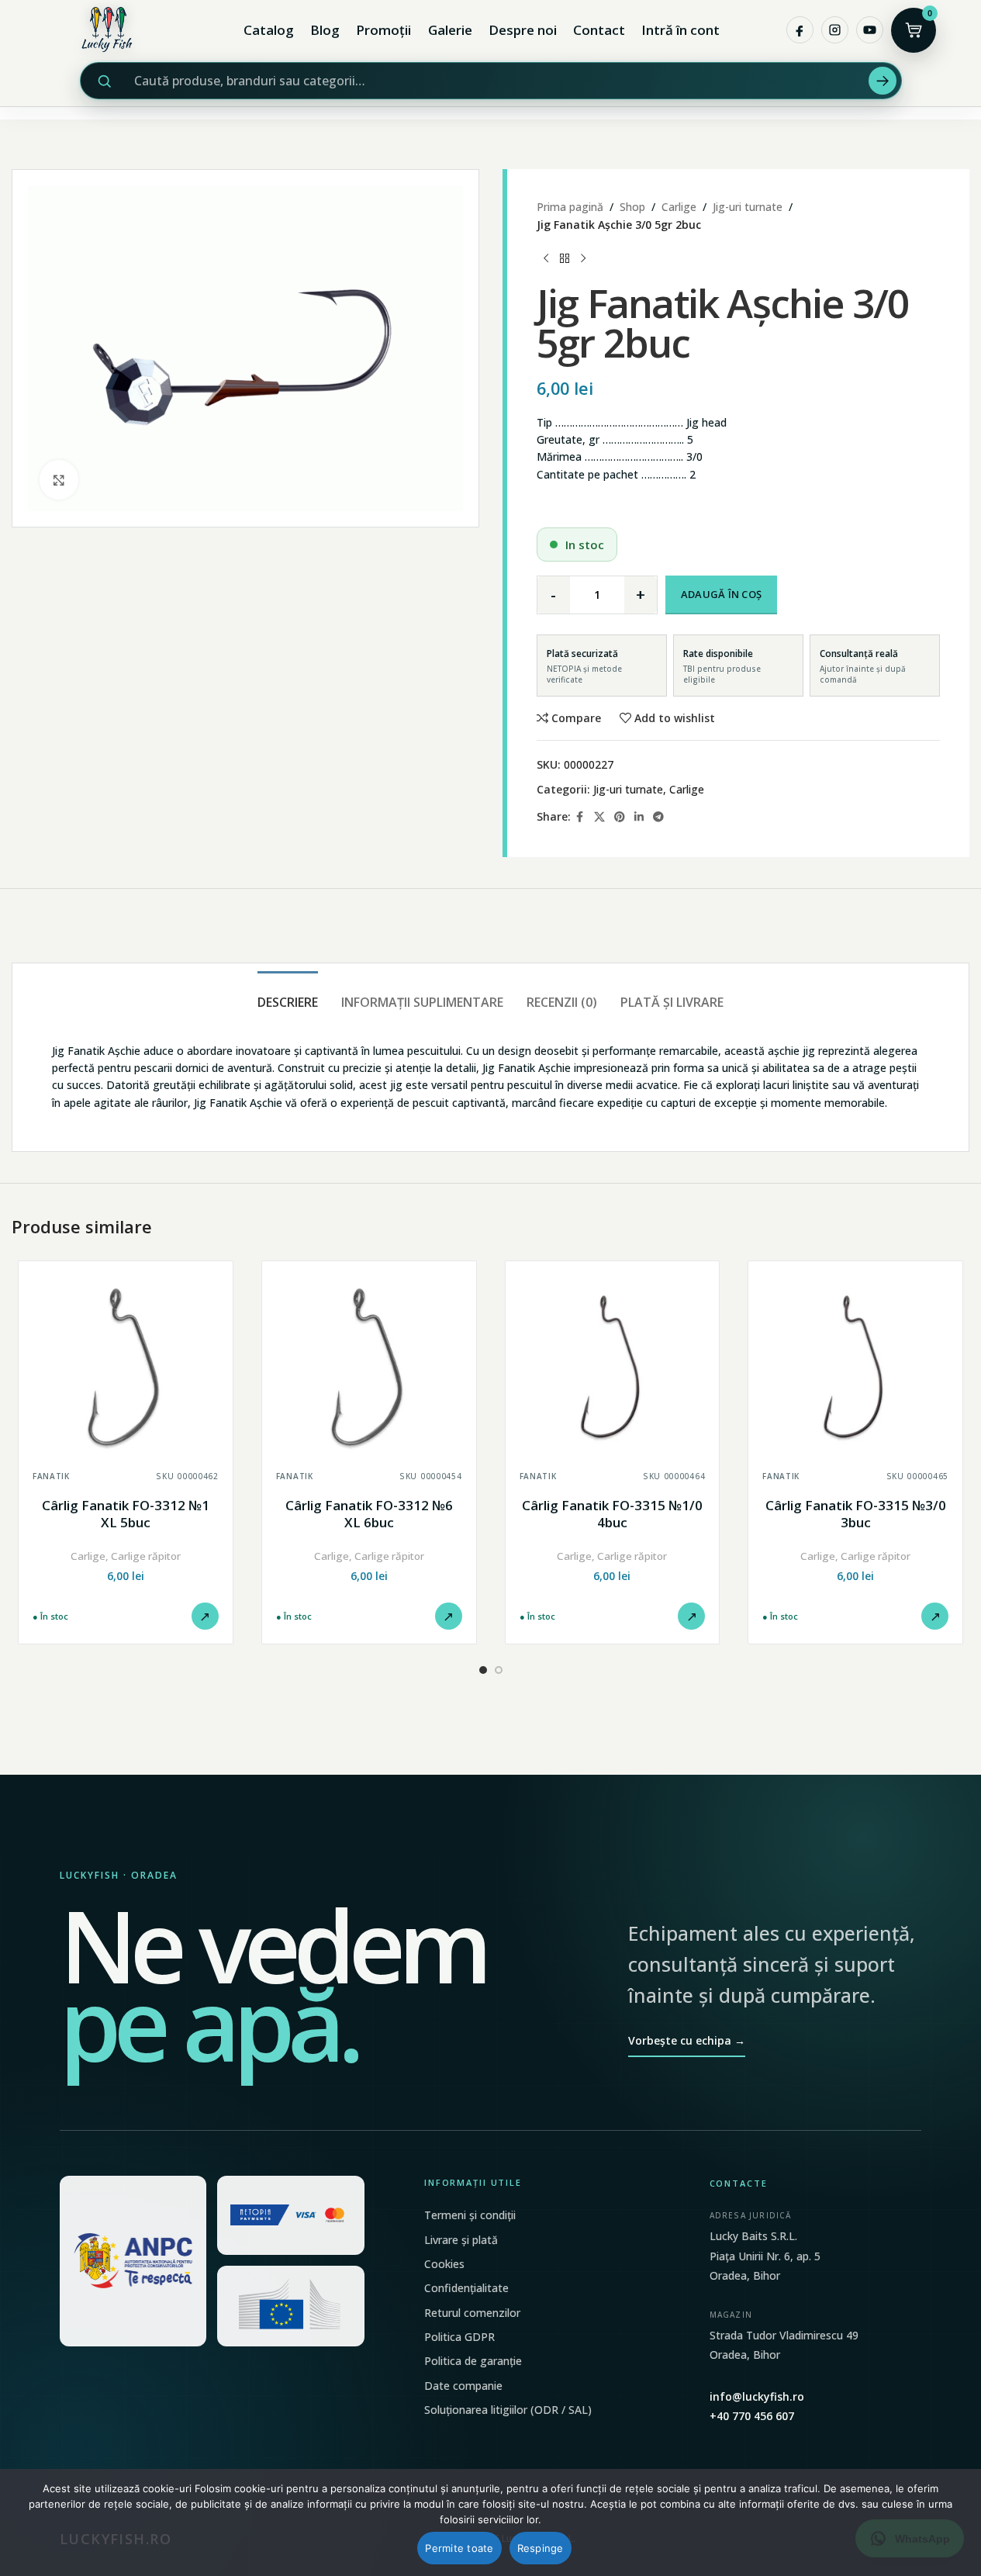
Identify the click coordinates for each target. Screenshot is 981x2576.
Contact (599, 30)
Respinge (541, 2548)
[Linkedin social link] (639, 817)
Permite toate (459, 2548)
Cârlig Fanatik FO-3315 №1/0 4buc (612, 1514)
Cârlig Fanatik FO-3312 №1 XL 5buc (126, 1514)
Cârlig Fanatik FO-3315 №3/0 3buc (856, 1514)
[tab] (288, 995)
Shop (632, 207)
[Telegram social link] (658, 817)
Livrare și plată (461, 2240)
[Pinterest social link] (620, 817)
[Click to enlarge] (59, 479)
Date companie (463, 2386)
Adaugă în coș (721, 594)
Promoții (383, 30)
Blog (325, 30)
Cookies (444, 2264)
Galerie (450, 30)
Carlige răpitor (146, 1556)
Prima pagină (570, 207)
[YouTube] (870, 30)
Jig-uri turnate (748, 207)
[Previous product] (546, 258)
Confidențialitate (466, 2288)
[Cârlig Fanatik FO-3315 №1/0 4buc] (613, 1368)
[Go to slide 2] (499, 1670)
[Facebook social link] (580, 817)
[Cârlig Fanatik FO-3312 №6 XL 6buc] (369, 1368)
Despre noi (523, 30)
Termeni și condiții (470, 2215)
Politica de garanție (473, 2361)
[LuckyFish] (111, 30)
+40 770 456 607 (752, 2416)
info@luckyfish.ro (757, 2396)
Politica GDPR (459, 2337)
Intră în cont (680, 30)
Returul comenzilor (472, 2313)
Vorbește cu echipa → (687, 2040)
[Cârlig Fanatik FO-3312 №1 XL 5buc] (126, 1368)
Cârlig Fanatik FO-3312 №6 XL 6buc (369, 1514)
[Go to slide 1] (483, 1670)
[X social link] (599, 817)
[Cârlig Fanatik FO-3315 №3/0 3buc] (855, 1368)
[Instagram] (835, 30)
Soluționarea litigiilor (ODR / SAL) (508, 2410)
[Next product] (583, 258)
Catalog (269, 30)
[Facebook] (800, 30)
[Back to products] (565, 258)
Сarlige (679, 207)
